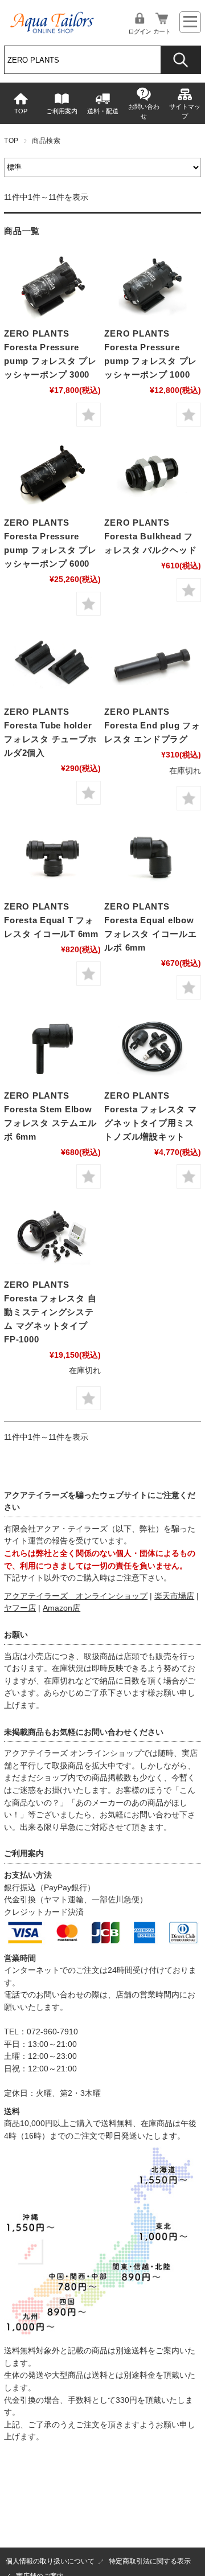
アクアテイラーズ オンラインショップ (76, 1596)
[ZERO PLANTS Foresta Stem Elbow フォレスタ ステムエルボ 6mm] (52, 1047)
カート (162, 31)
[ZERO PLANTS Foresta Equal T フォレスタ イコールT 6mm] (52, 858)
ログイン (140, 31)
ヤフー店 (20, 1608)
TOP (21, 111)
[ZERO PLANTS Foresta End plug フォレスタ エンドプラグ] (152, 663)
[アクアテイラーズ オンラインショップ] (52, 19)
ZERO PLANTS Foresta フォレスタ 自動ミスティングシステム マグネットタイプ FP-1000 (50, 1312)
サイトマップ (185, 111)
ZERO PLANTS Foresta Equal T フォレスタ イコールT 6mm (51, 920)
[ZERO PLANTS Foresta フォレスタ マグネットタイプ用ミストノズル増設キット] (152, 1047)
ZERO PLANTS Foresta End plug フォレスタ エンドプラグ (152, 725)
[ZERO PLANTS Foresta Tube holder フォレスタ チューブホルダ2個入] (52, 663)
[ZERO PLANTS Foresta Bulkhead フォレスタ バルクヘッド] (152, 474)
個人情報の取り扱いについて (50, 2561)
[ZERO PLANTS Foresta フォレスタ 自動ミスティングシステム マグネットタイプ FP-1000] (52, 1236)
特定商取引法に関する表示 (150, 2561)
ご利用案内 (62, 111)
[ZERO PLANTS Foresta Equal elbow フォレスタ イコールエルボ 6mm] (152, 858)
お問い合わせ (144, 111)
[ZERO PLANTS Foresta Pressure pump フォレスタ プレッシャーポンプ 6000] (52, 474)
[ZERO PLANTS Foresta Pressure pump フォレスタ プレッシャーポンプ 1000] (152, 285)
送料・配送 (103, 111)
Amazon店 (61, 1608)
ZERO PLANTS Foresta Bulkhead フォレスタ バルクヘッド (150, 536)
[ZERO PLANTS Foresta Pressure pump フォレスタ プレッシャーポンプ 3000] (52, 285)
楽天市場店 (174, 1596)
